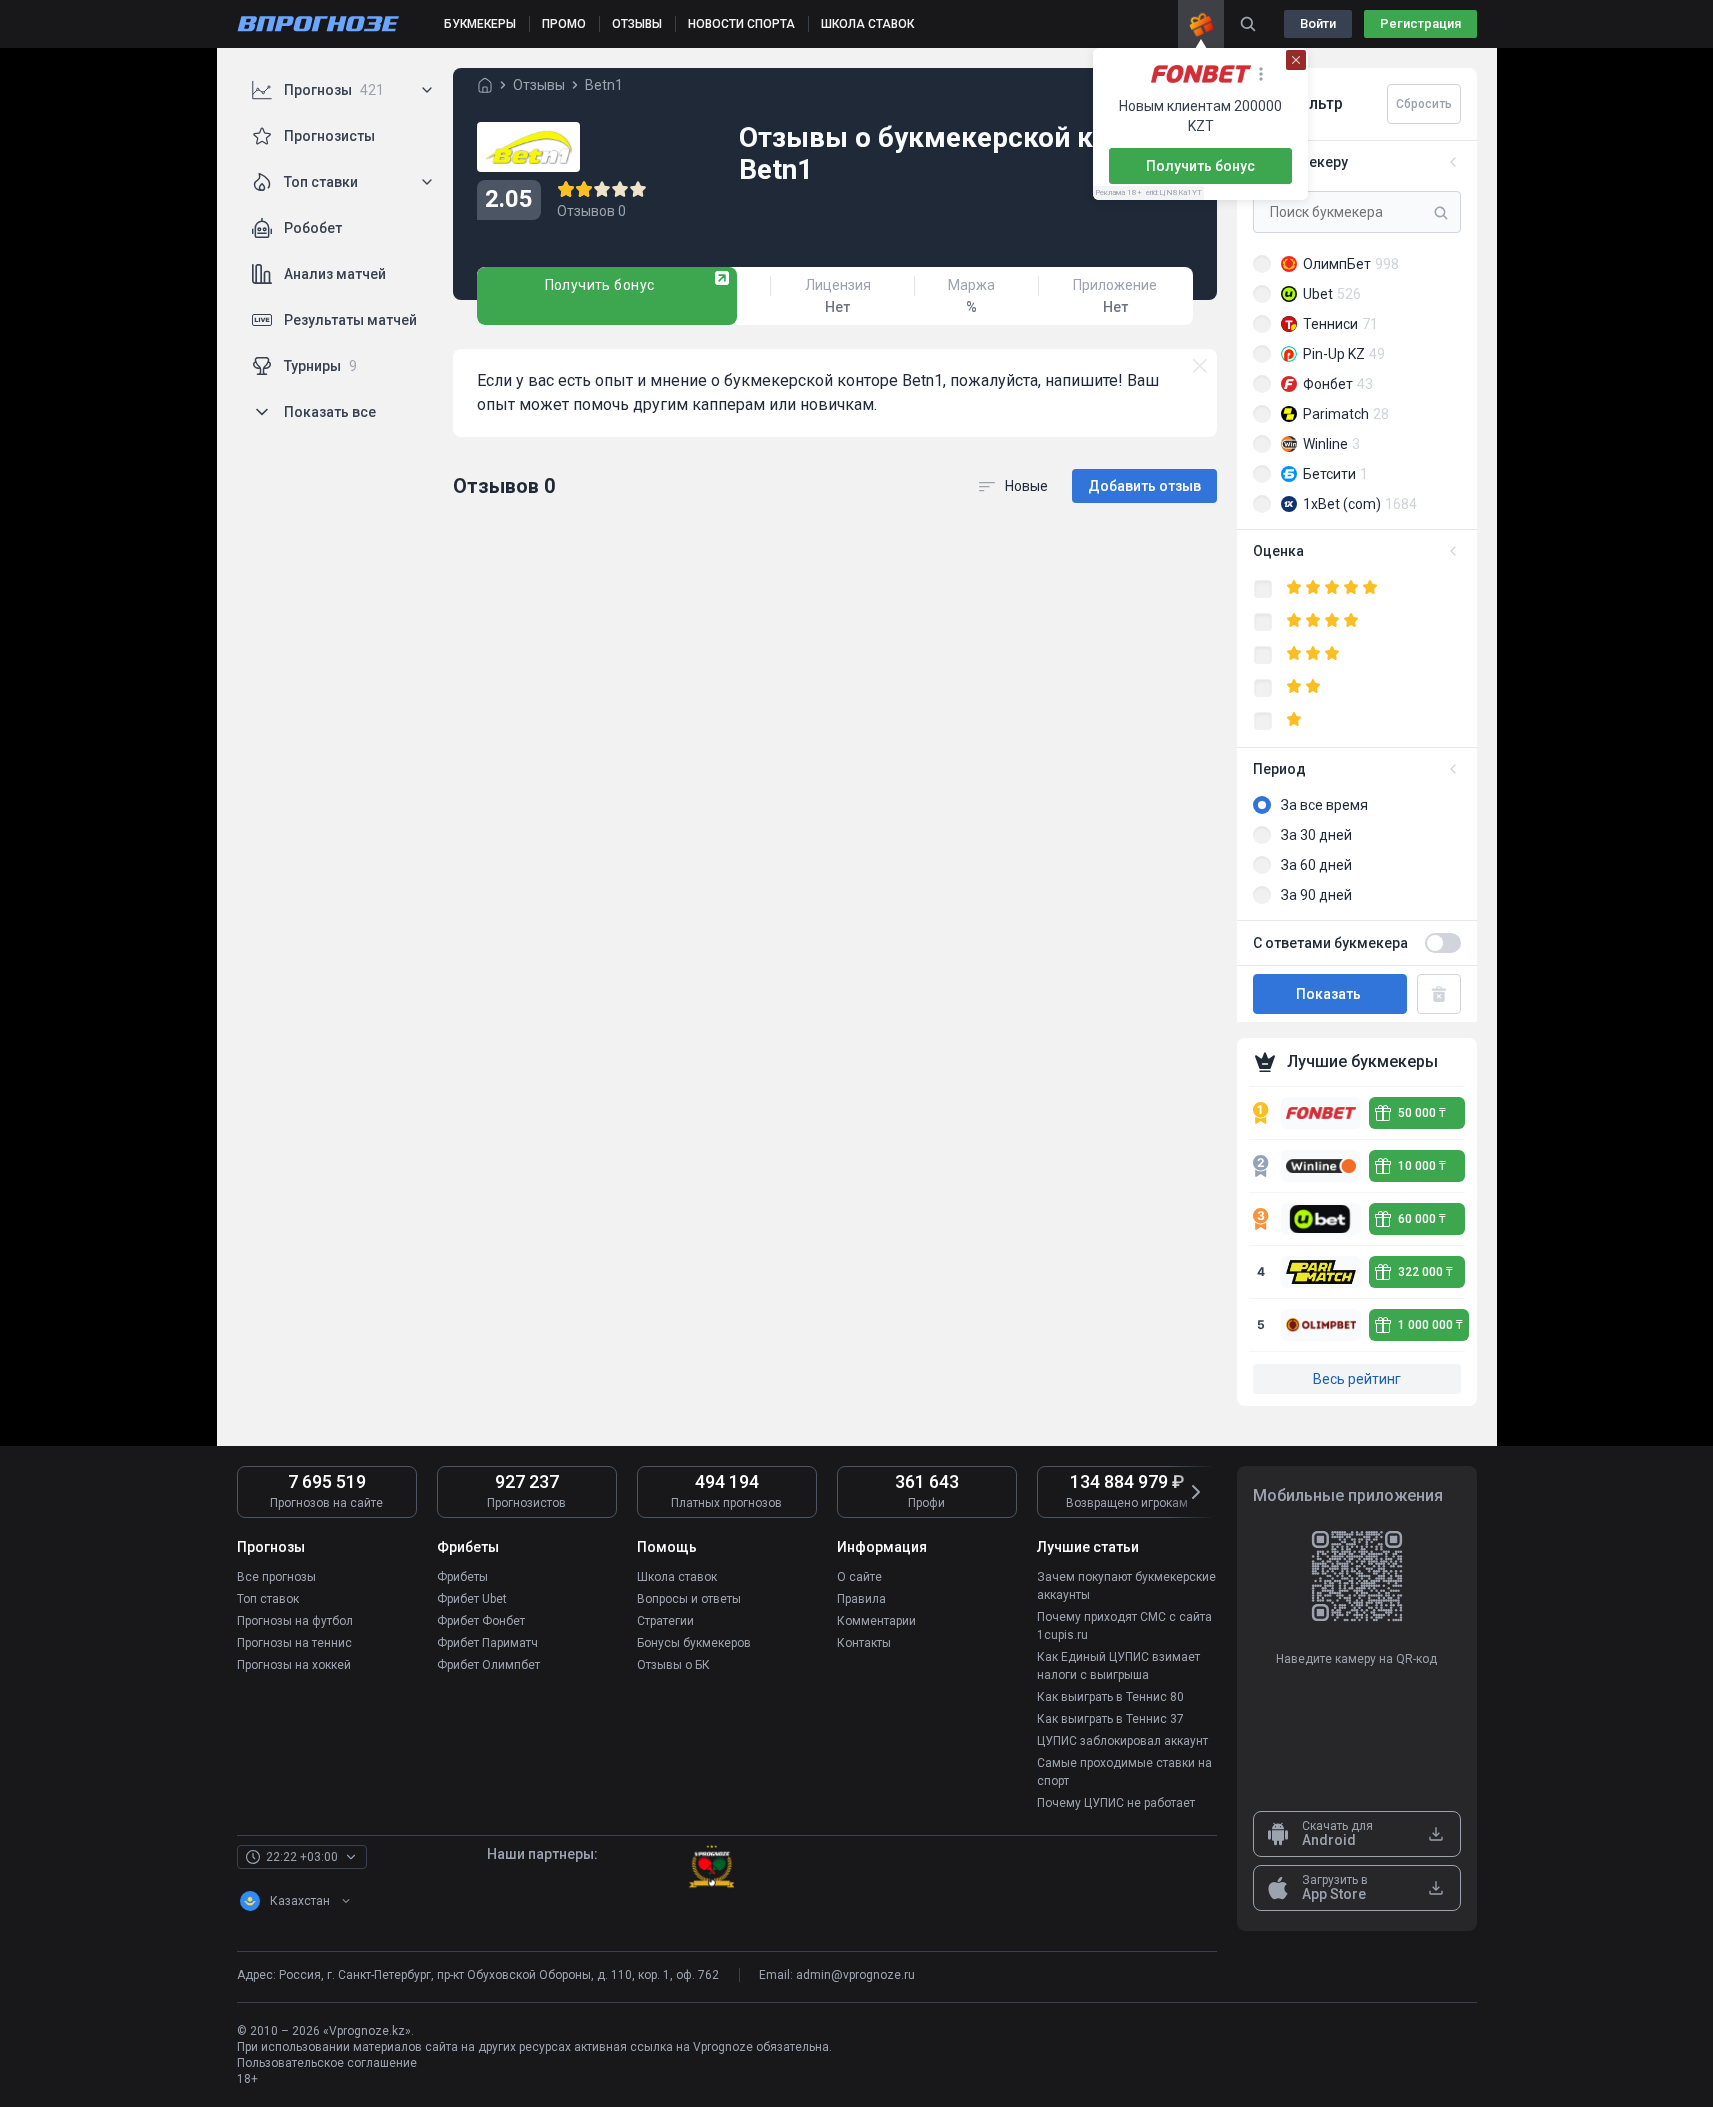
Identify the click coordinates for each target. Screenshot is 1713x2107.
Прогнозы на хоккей (294, 1665)
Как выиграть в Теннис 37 (1110, 1719)
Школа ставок (677, 1577)
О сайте (859, 1577)
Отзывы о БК (673, 1665)
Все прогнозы (276, 1577)
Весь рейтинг (1357, 1379)
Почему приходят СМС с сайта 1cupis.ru (1124, 1626)
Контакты (864, 1643)
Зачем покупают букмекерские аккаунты (1126, 1586)
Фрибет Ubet (472, 1599)
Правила (861, 1599)
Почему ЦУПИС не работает (1116, 1803)
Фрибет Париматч (487, 1643)
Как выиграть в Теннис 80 (1110, 1697)
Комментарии (876, 1621)
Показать (1330, 994)
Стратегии (665, 1621)
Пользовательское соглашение (327, 2063)
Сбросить (1424, 104)
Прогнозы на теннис (294, 1643)
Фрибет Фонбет (481, 1621)
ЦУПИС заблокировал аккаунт (1122, 1741)
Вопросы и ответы (689, 1599)
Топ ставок (268, 1599)
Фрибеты (462, 1577)
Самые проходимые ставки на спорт (1124, 1772)
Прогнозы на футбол (295, 1621)
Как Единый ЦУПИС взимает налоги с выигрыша (1118, 1666)
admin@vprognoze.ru (855, 1975)
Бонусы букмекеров (694, 1643)
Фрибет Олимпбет (488, 1665)
